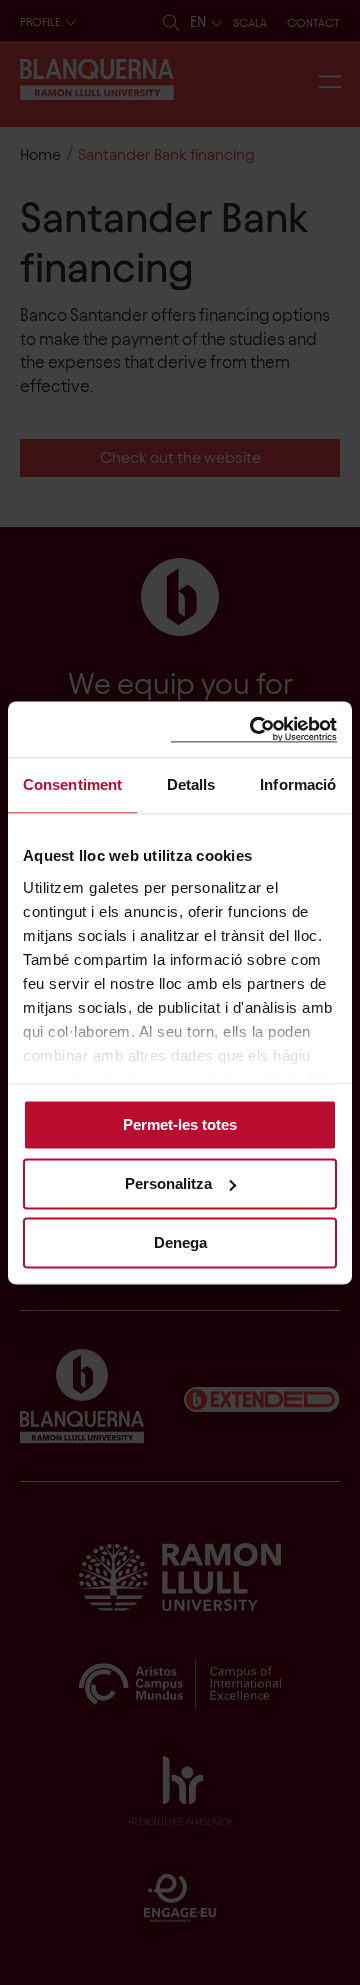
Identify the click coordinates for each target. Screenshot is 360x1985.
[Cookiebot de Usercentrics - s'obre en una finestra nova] (254, 729)
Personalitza (168, 1183)
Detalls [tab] (191, 784)
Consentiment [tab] (72, 784)
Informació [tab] (298, 784)
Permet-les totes (180, 1124)
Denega (180, 1242)
